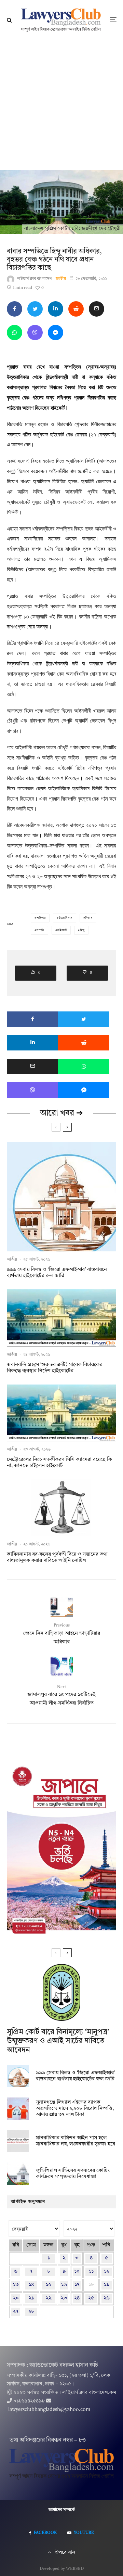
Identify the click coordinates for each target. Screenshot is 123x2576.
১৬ (64, 2285)
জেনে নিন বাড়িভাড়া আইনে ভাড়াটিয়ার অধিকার (62, 1634)
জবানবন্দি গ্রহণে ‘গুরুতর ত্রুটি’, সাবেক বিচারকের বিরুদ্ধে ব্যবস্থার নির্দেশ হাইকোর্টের (55, 1368)
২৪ (77, 2298)
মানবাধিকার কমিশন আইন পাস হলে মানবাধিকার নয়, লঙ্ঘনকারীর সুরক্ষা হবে (76, 2141)
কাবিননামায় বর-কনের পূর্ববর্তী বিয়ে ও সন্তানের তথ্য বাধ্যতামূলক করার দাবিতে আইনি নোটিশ (57, 1558)
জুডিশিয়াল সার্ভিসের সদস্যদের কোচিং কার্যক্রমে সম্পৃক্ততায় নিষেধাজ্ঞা (73, 2174)
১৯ (107, 2285)
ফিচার (88, 918)
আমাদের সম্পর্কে (62, 2510)
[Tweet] (35, 309)
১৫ (49, 2285)
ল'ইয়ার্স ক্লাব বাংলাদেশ (35, 279)
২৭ (16, 2312)
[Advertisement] (61, 105)
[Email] (97, 309)
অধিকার (41, 918)
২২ (49, 2298)
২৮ (31, 2312)
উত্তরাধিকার (66, 918)
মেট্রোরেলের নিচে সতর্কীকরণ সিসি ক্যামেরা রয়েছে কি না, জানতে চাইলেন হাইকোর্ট (59, 1463)
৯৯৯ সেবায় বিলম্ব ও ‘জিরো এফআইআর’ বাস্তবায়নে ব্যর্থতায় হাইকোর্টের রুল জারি (57, 1273)
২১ (31, 2298)
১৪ (31, 2285)
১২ (106, 2272)
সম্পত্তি (40, 930)
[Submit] (76, 309)
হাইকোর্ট (62, 930)
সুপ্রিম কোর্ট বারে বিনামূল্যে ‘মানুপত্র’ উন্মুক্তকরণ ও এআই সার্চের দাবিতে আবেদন (58, 2041)
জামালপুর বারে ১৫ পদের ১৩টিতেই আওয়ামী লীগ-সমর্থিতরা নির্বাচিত (61, 1695)
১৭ (77, 2285)
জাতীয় (61, 279)
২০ (16, 2298)
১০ (77, 2272)
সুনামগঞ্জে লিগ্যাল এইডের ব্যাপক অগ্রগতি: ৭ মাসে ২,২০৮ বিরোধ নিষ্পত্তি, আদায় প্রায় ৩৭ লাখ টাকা (75, 2109)
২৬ (107, 2298)
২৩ (64, 2298)
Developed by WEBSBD (62, 2569)
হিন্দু (82, 930)
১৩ (16, 2285)
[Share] (15, 309)
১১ (91, 2272)
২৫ (91, 2298)
